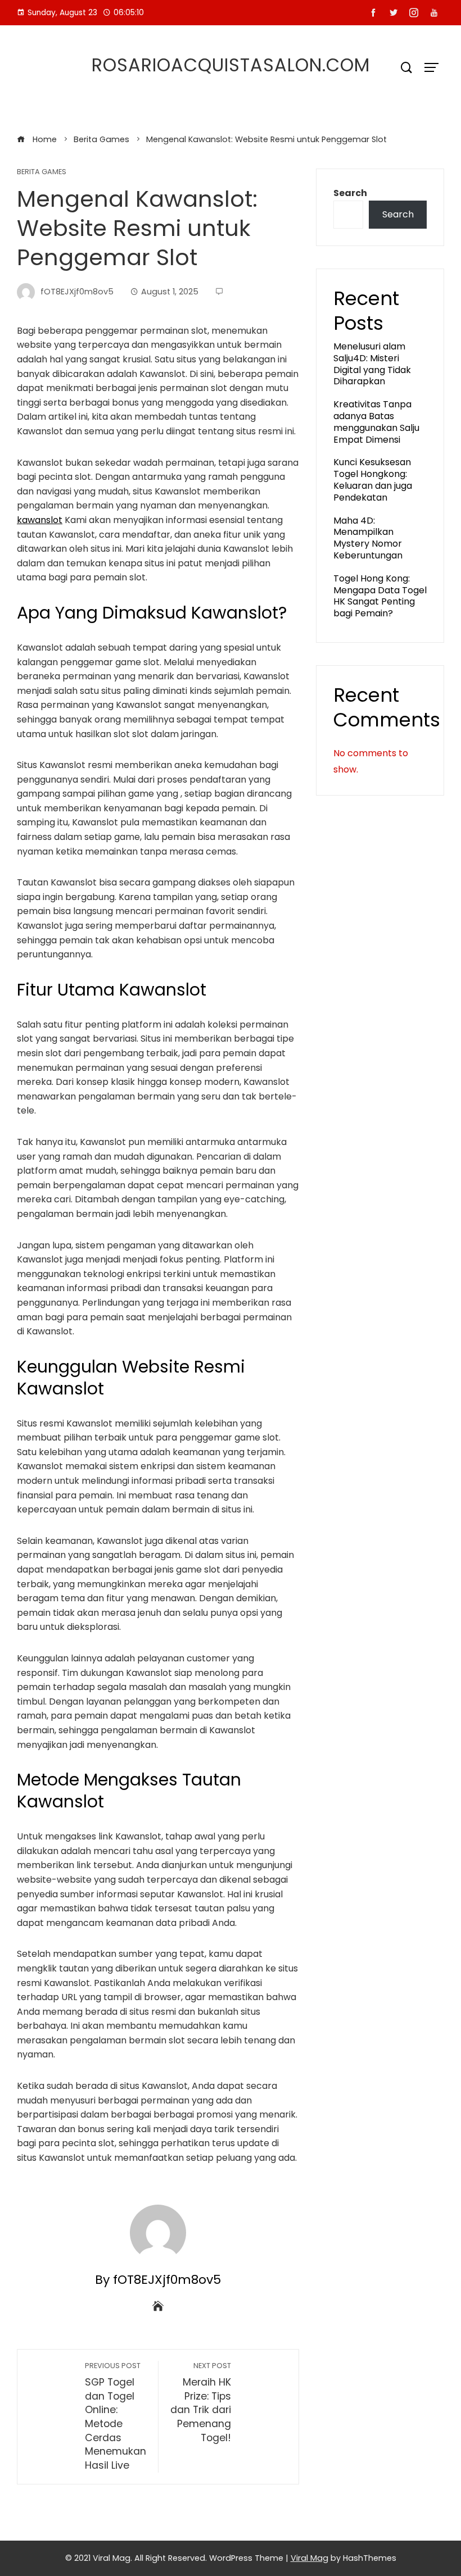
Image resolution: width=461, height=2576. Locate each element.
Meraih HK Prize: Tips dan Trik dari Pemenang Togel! (201, 2402)
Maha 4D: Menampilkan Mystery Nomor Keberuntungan (368, 538)
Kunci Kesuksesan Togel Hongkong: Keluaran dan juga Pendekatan (373, 480)
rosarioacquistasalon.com (231, 65)
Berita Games (42, 172)
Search (350, 193)
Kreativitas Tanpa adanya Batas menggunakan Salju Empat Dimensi (376, 422)
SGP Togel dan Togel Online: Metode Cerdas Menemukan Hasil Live (116, 2416)
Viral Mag (309, 2558)
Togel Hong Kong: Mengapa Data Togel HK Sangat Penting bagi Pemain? (380, 596)
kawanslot (40, 520)
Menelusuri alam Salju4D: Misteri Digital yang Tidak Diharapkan (372, 364)
